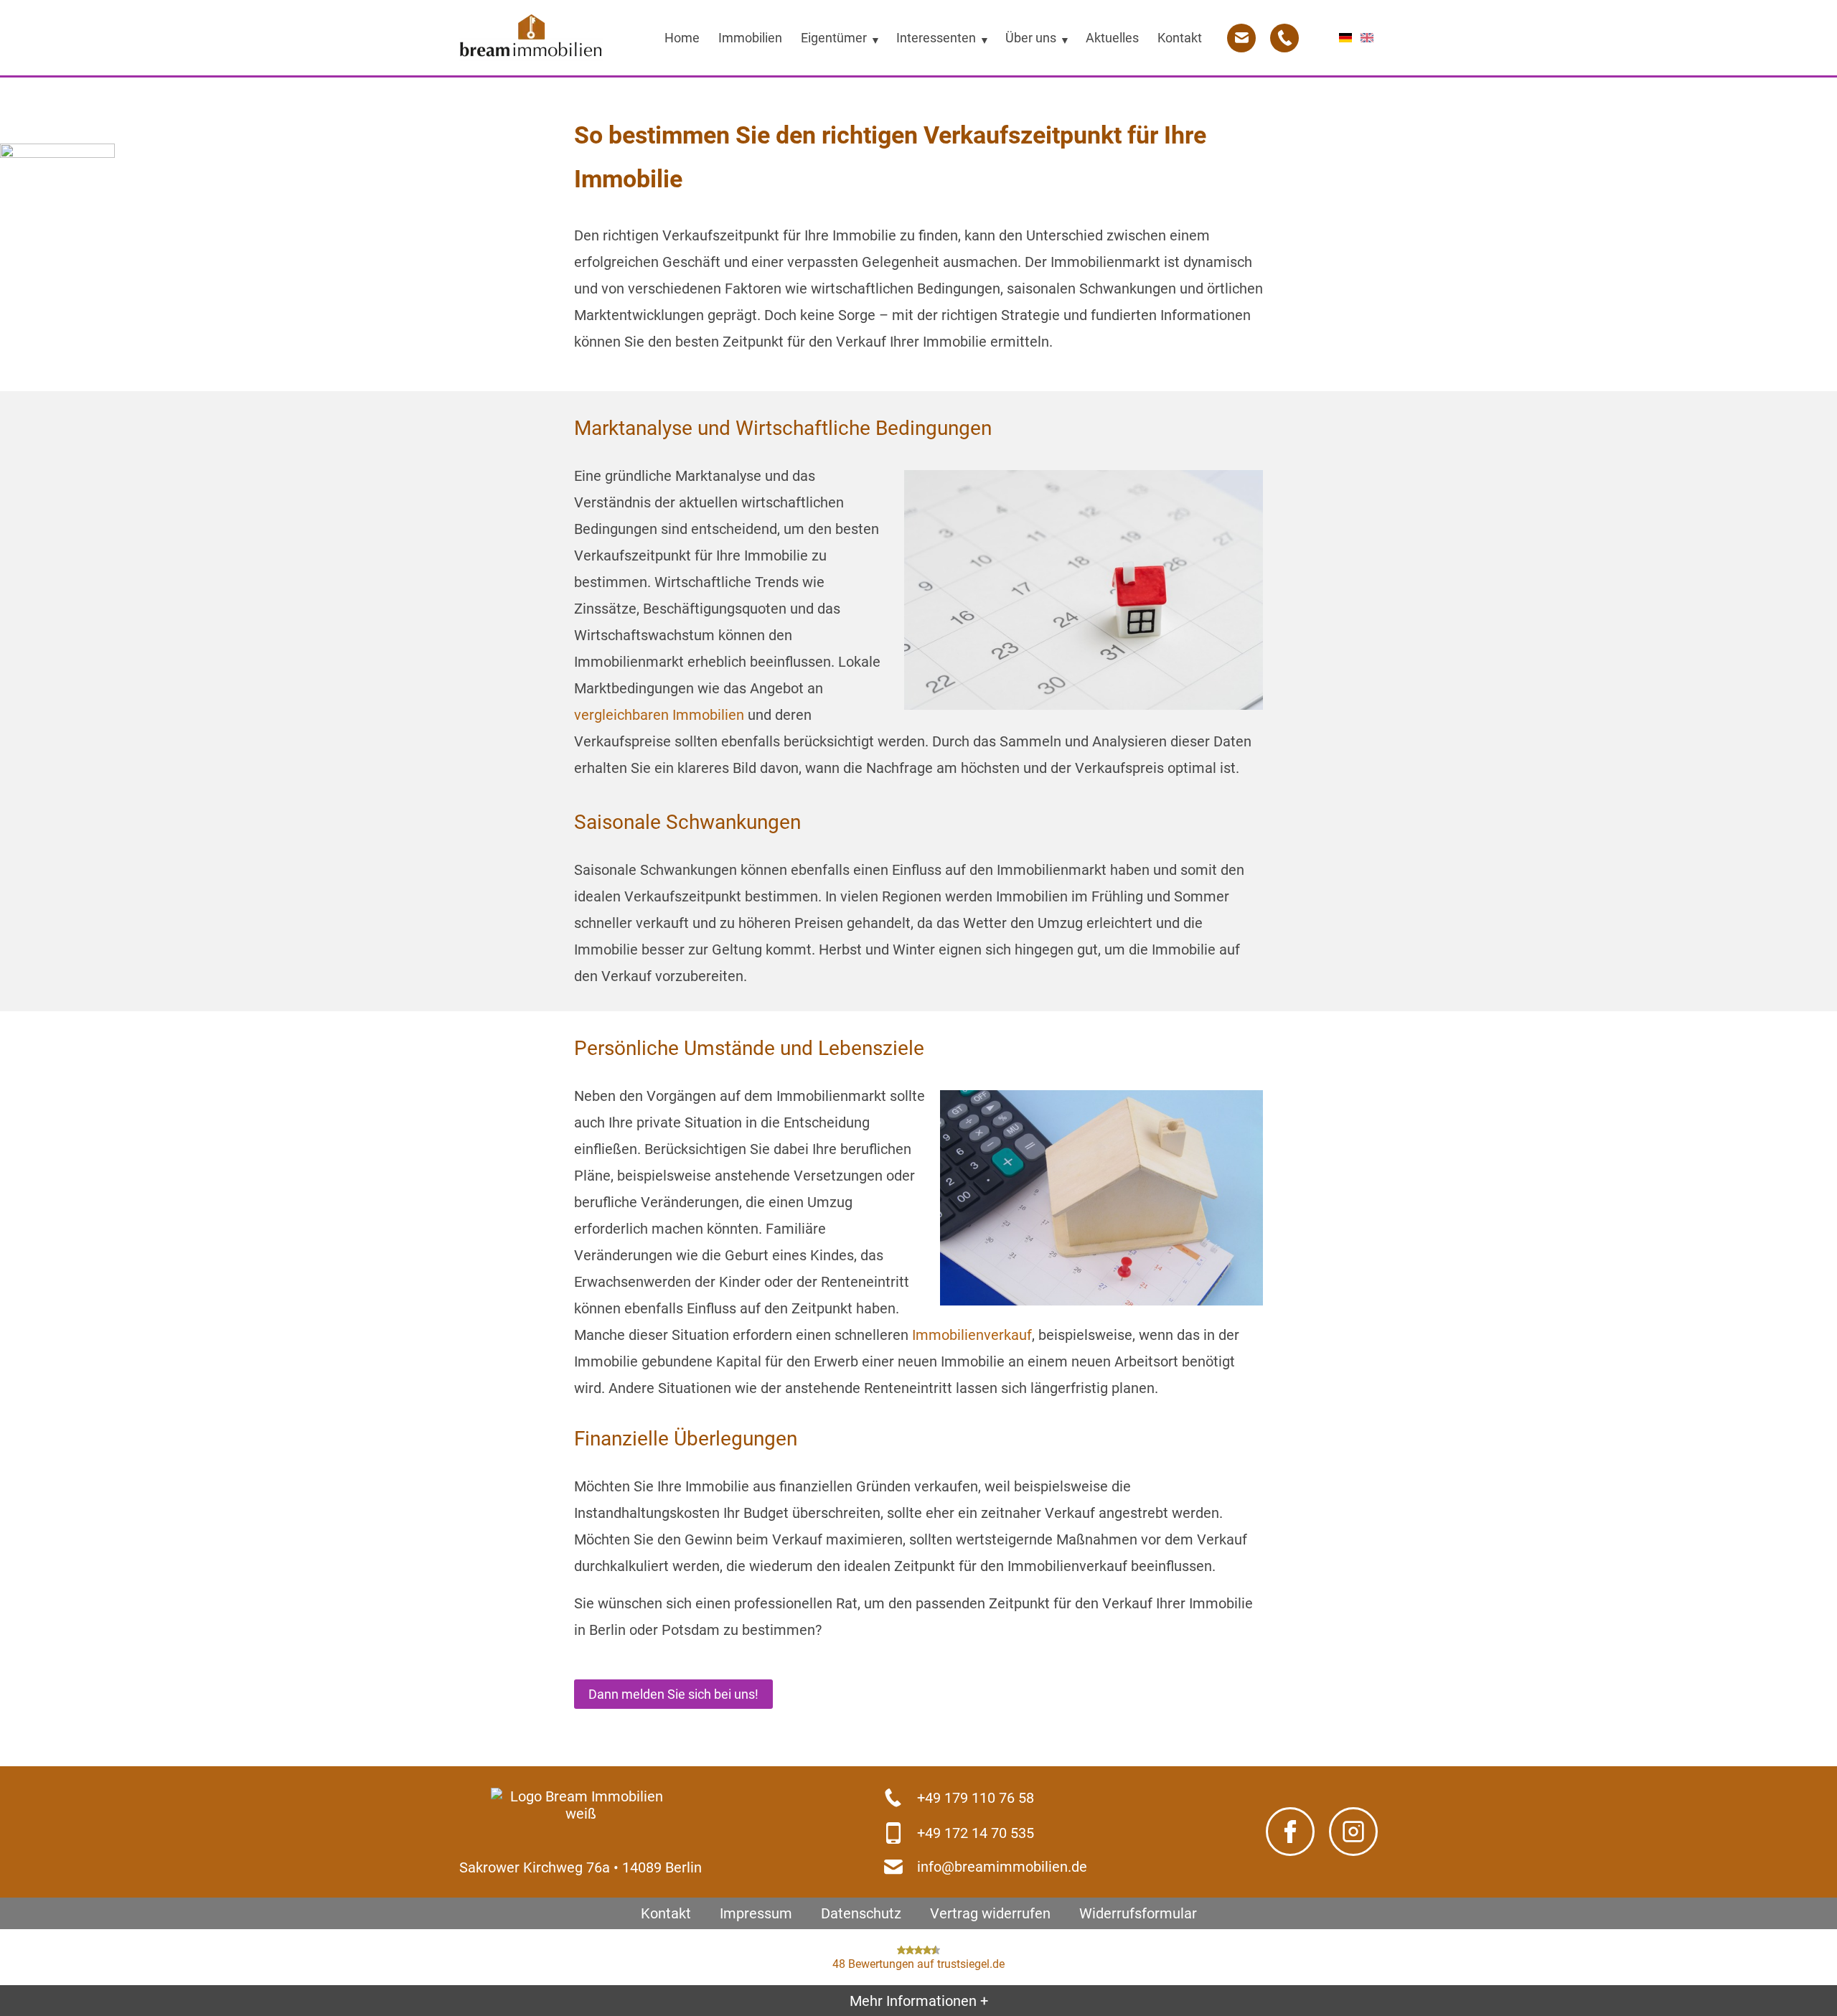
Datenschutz (861, 1913)
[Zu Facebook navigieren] (1290, 1832)
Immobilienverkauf (972, 1335)
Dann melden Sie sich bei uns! (673, 1694)
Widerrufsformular (1138, 1913)
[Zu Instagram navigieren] (1353, 1832)
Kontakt (666, 1913)
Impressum (756, 1913)
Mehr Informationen (919, 2000)
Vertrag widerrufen (990, 1913)
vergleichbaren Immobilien (659, 715)
